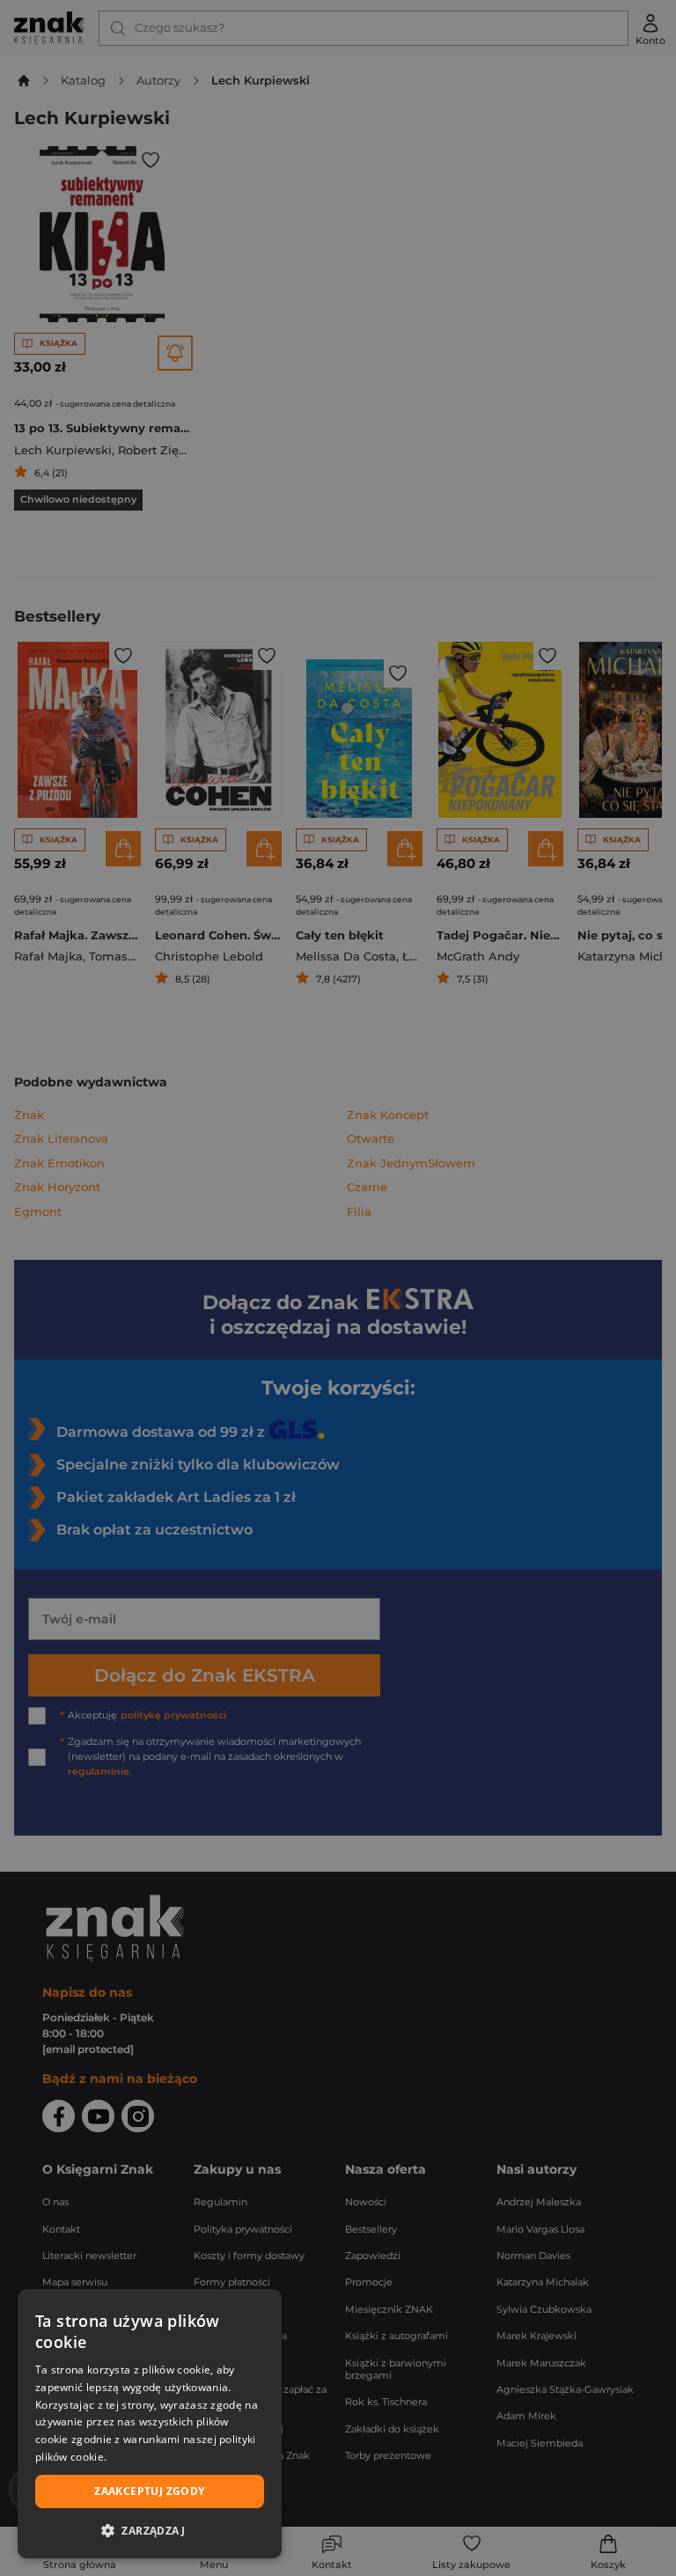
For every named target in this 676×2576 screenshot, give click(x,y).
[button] (150, 2530)
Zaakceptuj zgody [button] (149, 2491)
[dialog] (150, 2424)
